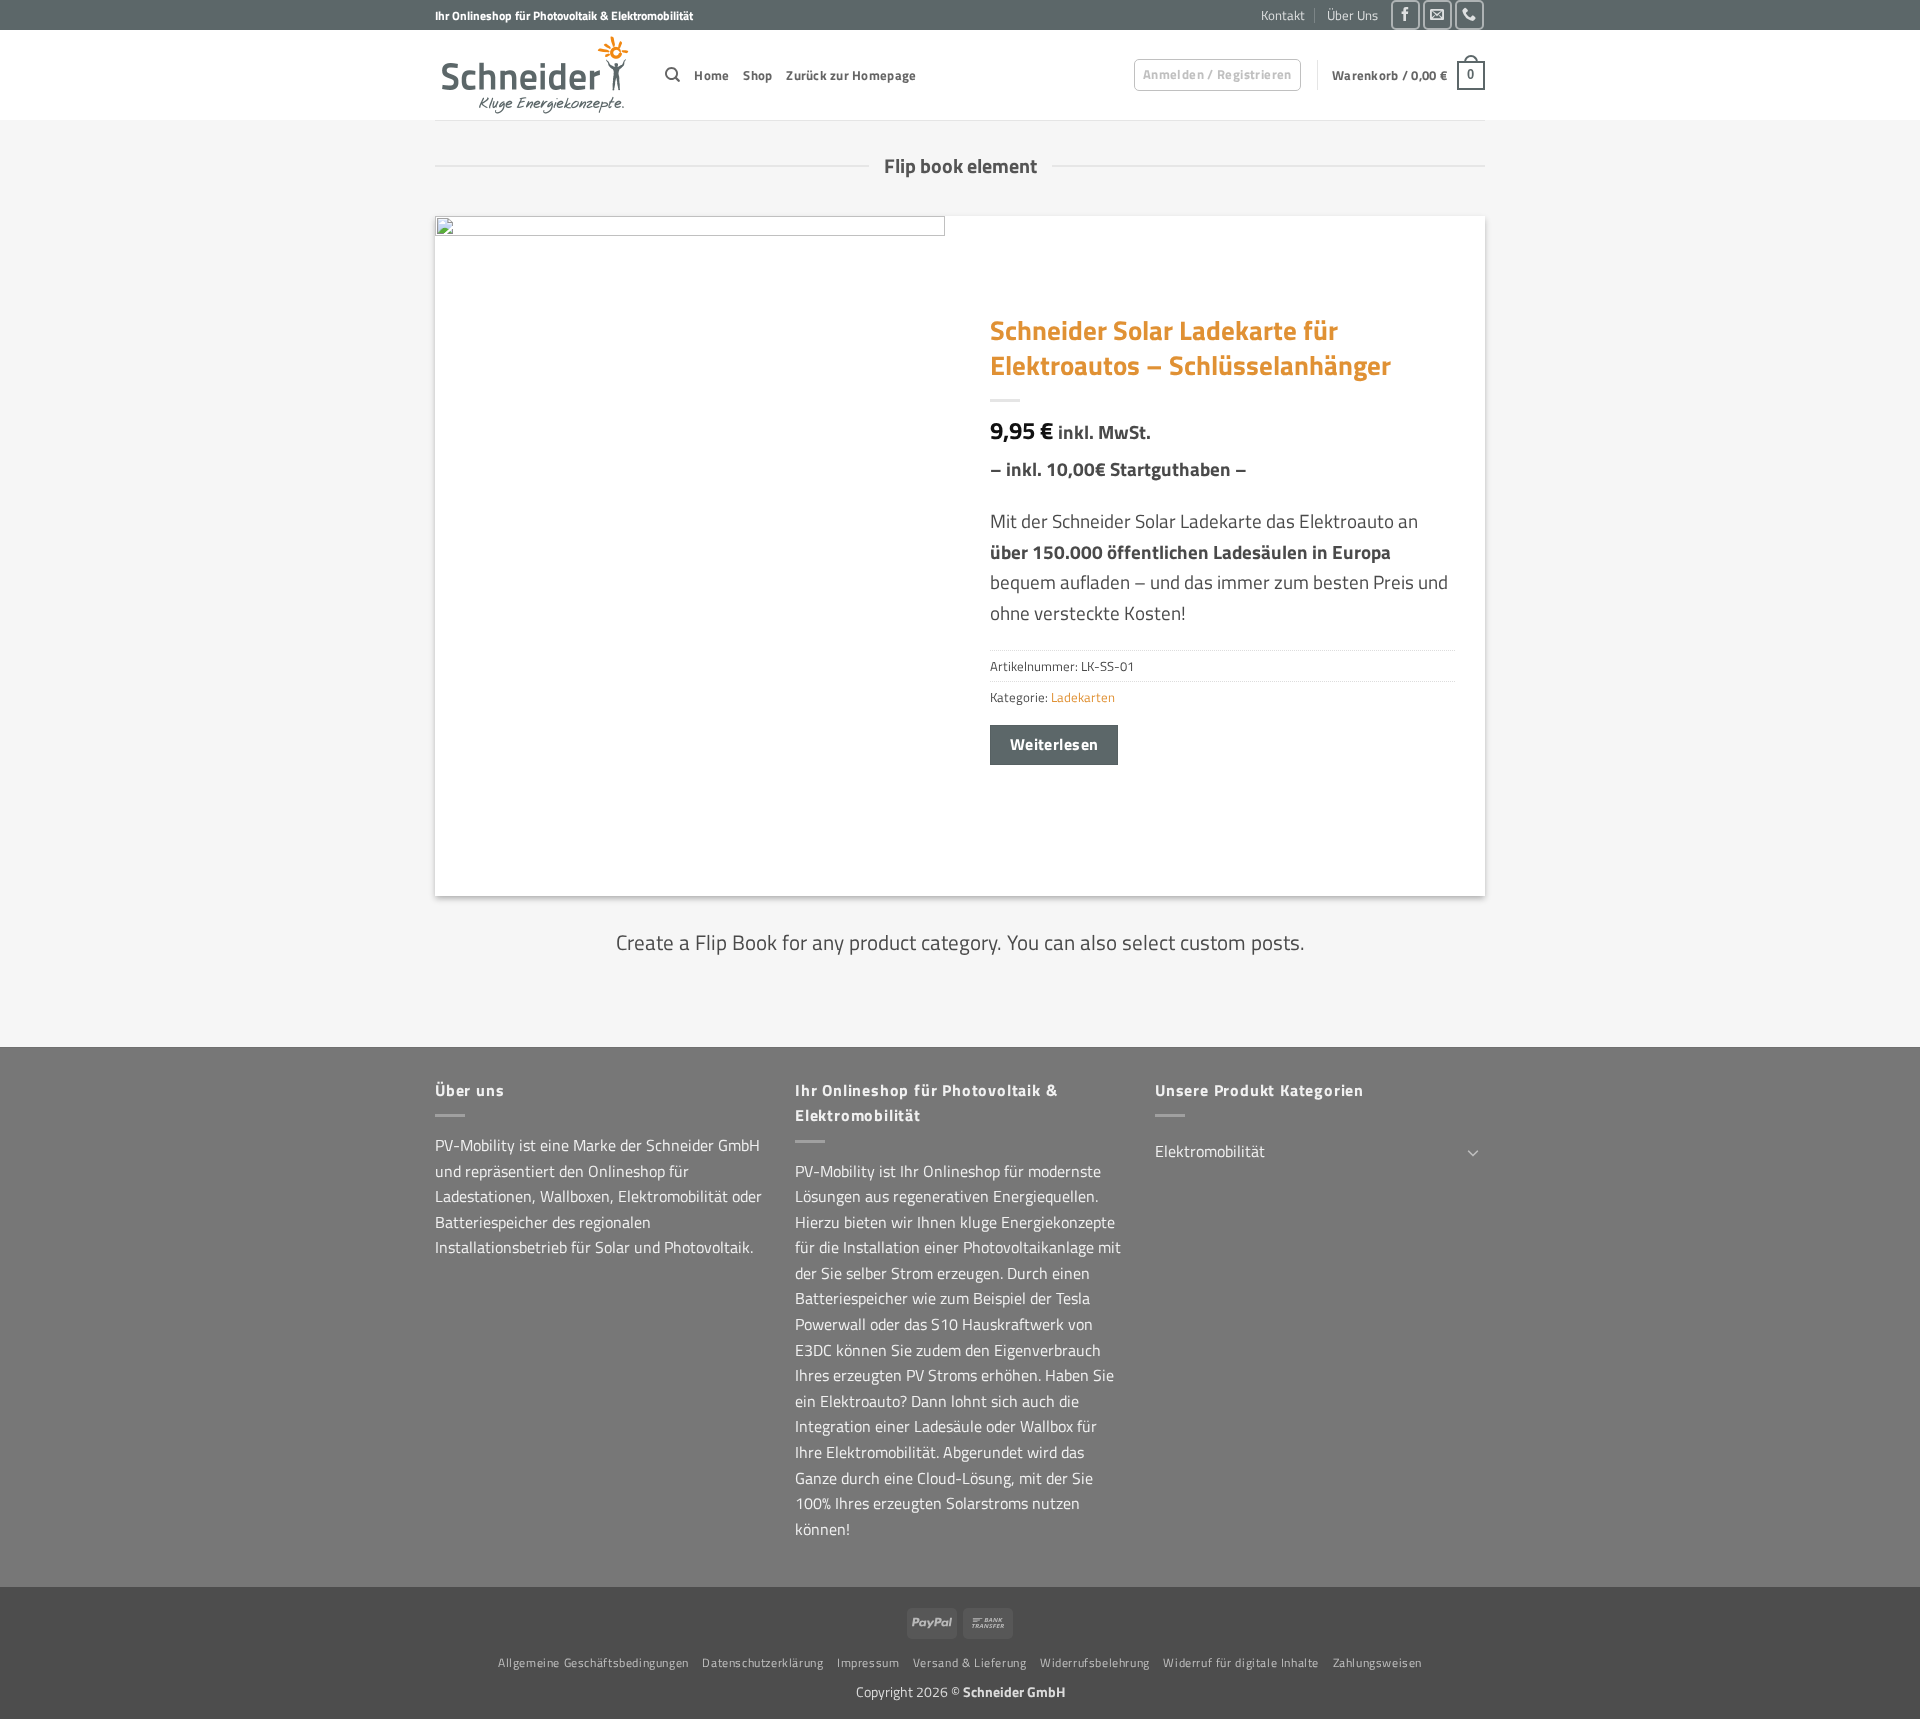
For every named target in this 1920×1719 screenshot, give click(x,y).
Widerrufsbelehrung (1095, 1662)
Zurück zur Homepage (851, 75)
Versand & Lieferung (970, 1662)
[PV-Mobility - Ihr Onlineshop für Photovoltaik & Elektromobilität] (535, 75)
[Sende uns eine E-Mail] (1437, 14)
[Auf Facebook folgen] (1405, 14)
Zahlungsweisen (1378, 1662)
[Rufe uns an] (1469, 14)
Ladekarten (1083, 697)
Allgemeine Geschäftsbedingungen (593, 1662)
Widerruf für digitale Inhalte (1241, 1662)
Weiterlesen (1054, 744)
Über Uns (1352, 15)
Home (711, 75)
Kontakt (1283, 15)
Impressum (868, 1662)
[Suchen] (672, 75)
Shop (757, 75)
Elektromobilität (1210, 1151)
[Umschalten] (1473, 1152)
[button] (1217, 75)
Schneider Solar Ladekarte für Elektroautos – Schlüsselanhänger (1190, 347)
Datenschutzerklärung (762, 1662)
